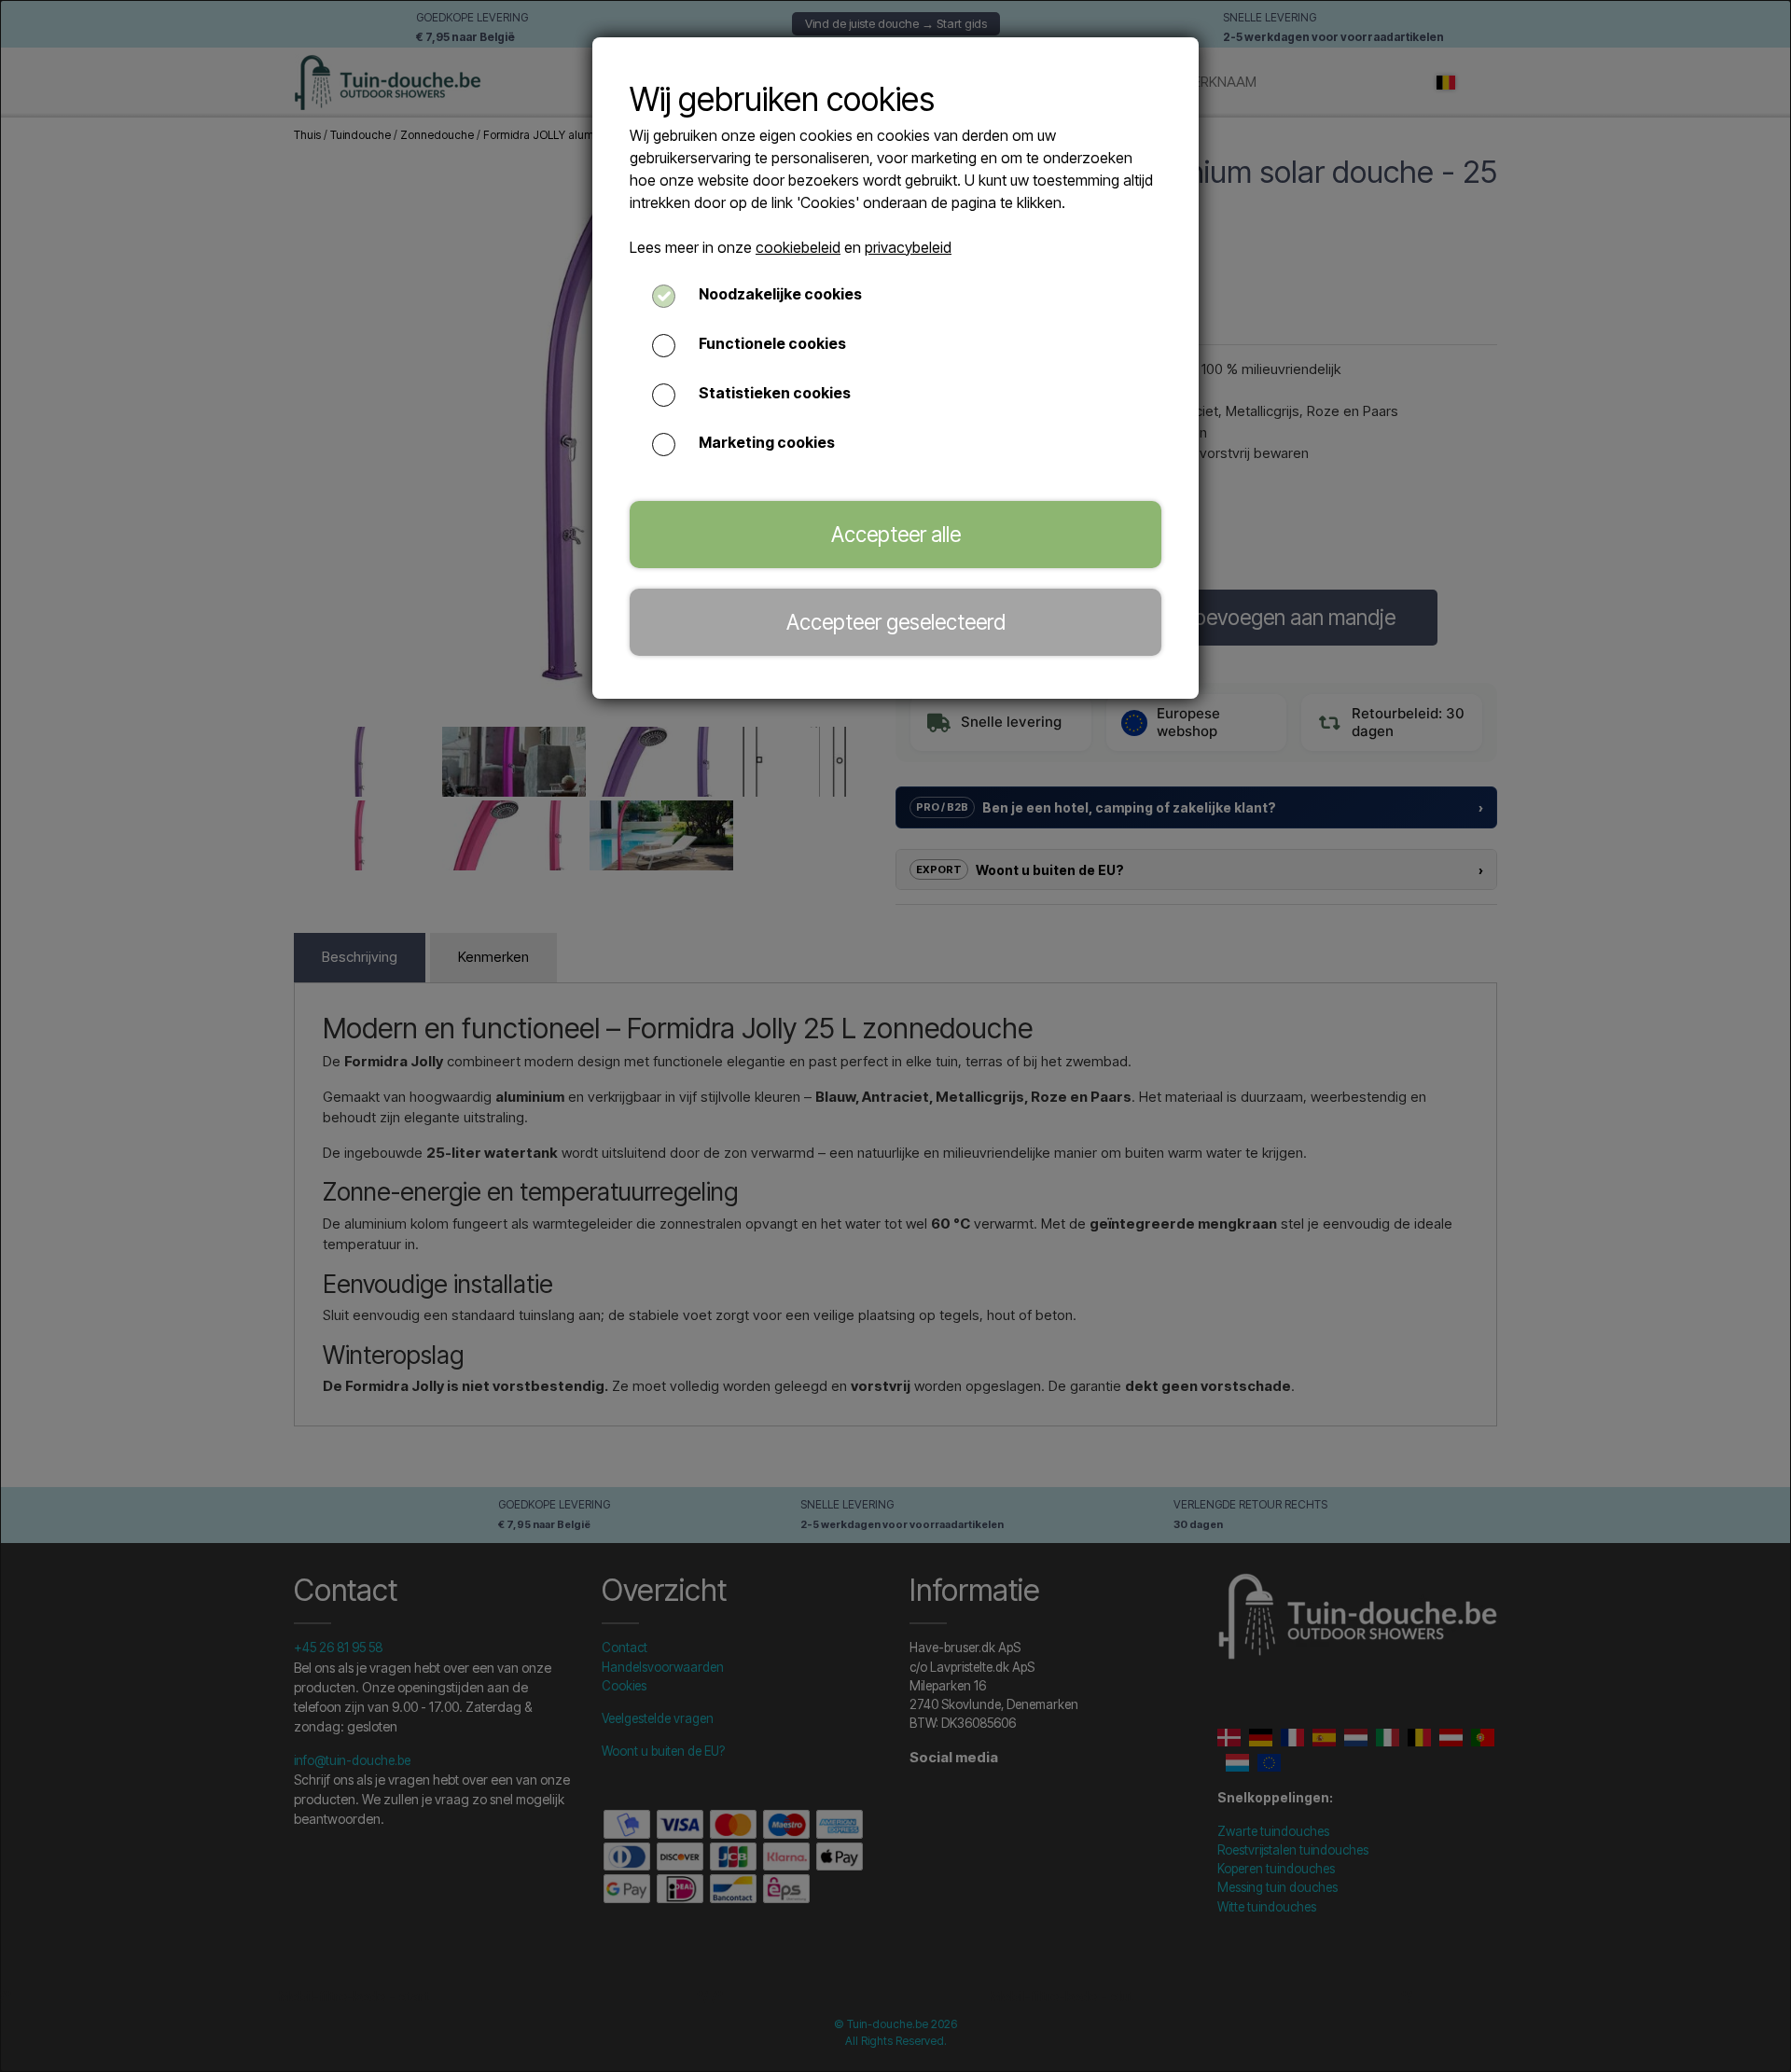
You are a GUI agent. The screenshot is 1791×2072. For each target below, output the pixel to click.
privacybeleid (908, 247)
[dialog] (895, 1036)
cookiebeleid (798, 247)
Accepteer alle (896, 534)
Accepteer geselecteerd (896, 622)
